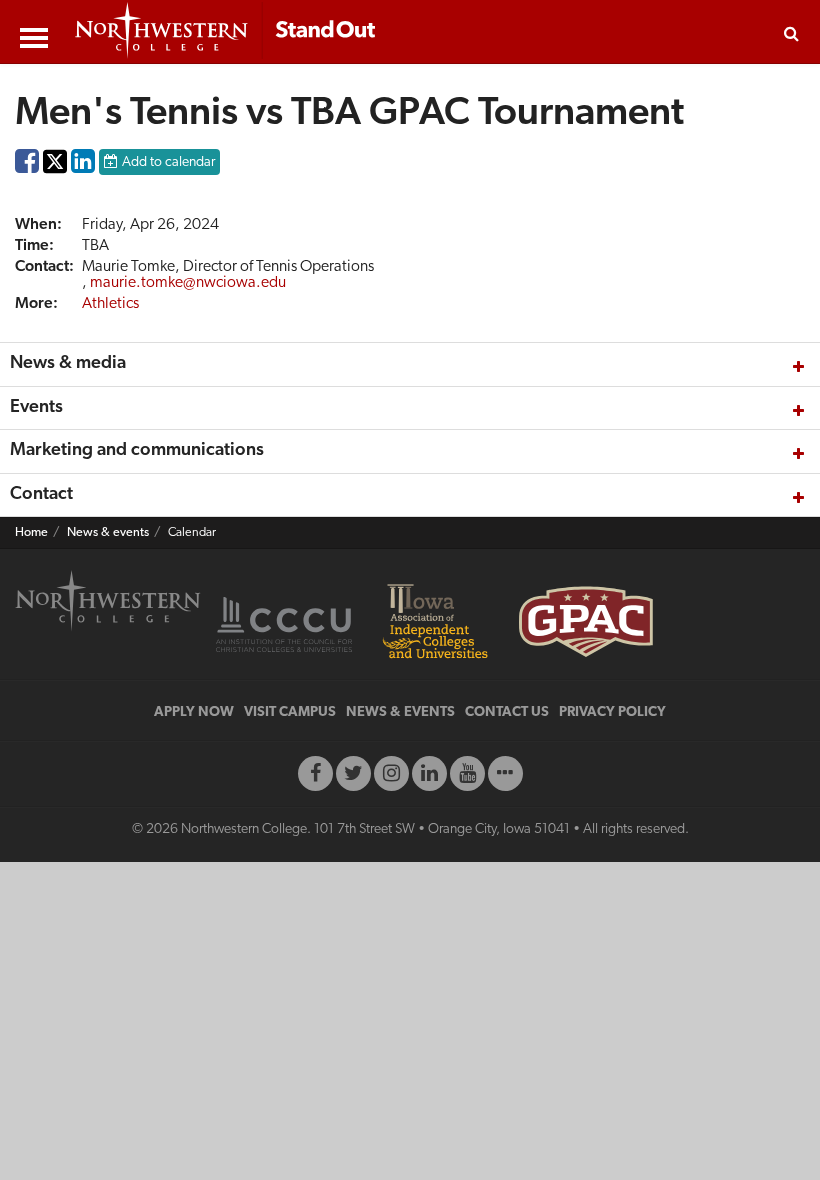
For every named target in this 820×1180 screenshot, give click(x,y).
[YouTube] (467, 773)
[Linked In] (429, 773)
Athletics (110, 304)
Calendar (192, 533)
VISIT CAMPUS (290, 712)
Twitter (55, 175)
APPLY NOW (194, 712)
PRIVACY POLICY (612, 712)
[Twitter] (353, 773)
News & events (108, 533)
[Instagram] (391, 773)
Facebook (27, 166)
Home (31, 533)
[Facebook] (315, 773)
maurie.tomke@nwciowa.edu (188, 283)
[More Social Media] (505, 773)
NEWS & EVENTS (400, 712)
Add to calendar (168, 162)
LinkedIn (83, 166)
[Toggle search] (791, 32)
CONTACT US (507, 712)
